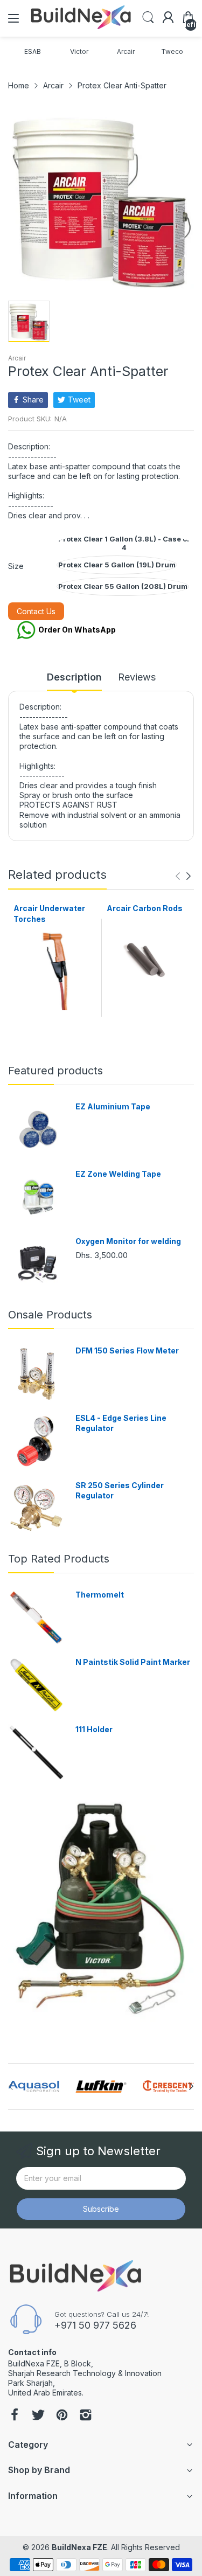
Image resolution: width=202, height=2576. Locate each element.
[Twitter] (38, 2416)
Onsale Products (50, 1315)
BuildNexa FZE (79, 2547)
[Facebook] (15, 2416)
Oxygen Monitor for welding (128, 1241)
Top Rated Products (59, 1559)
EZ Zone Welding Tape (118, 1174)
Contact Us (36, 611)
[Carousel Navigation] (183, 876)
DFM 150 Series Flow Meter (127, 1351)
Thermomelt (100, 1595)
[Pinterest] (62, 2416)
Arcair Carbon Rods (145, 908)
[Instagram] (86, 2416)
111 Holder (94, 1729)
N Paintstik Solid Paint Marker (133, 1662)
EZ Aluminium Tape (113, 1106)
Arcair (17, 358)
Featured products (55, 1071)
